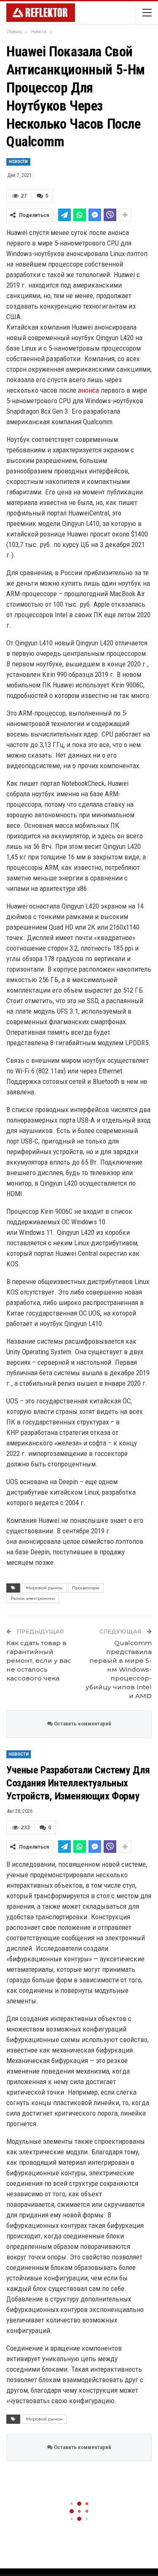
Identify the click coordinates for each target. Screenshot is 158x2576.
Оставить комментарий (82, 1724)
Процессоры (86, 1588)
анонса (88, 390)
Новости (18, 162)
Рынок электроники (33, 1598)
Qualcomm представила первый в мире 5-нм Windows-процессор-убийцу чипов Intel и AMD (119, 1669)
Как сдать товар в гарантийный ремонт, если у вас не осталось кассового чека (39, 1661)
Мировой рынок (44, 1588)
